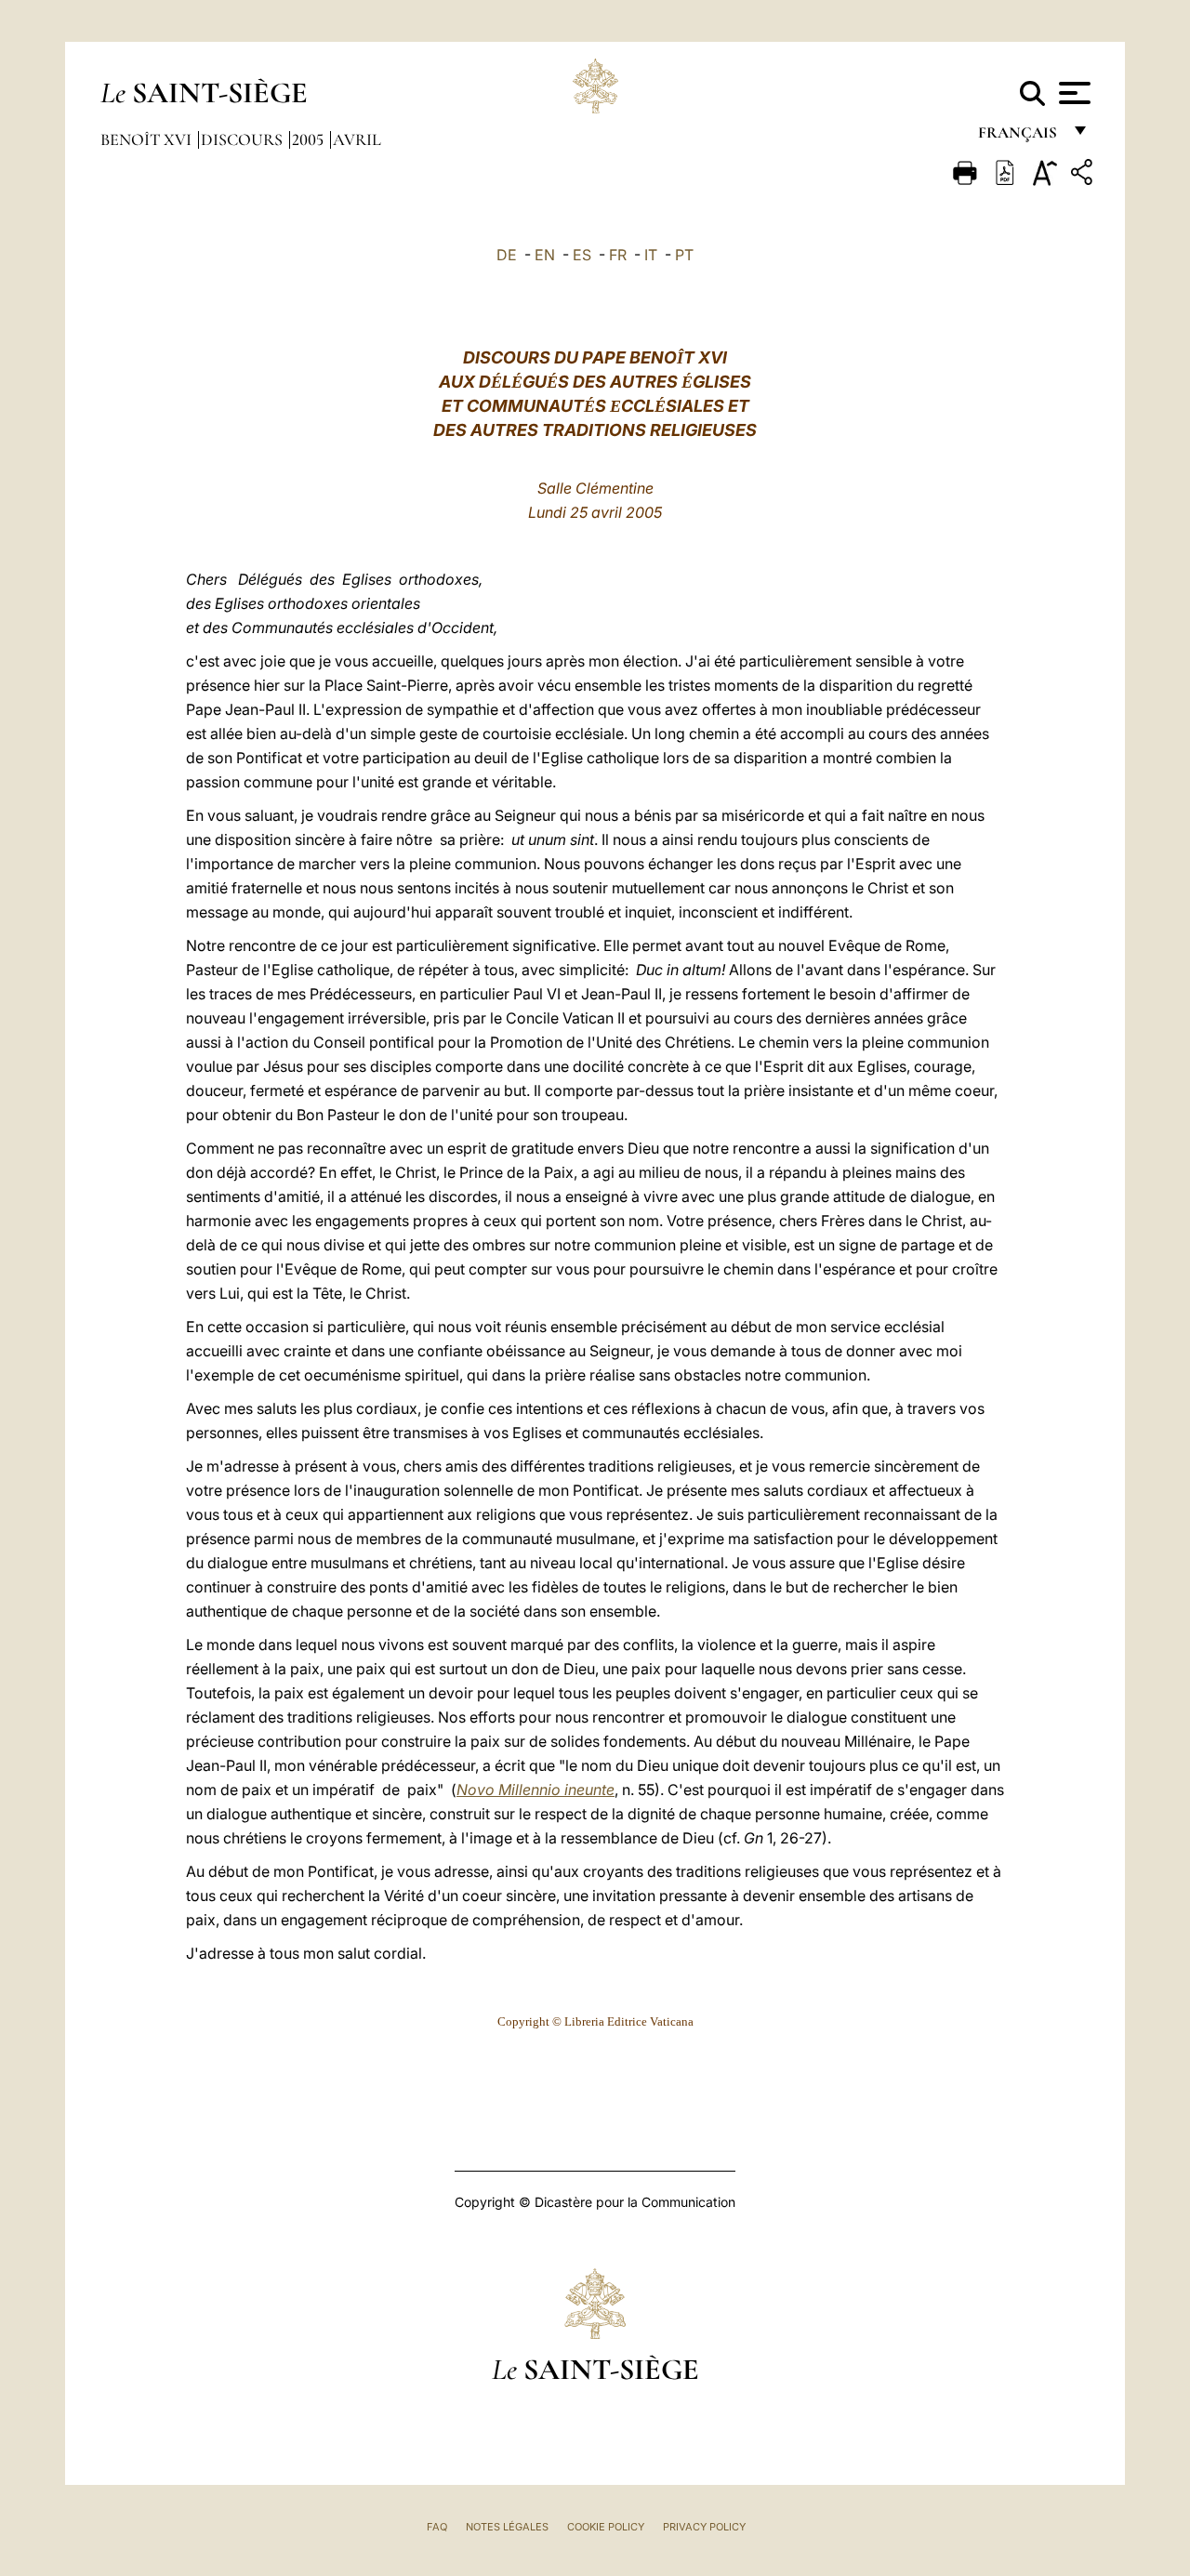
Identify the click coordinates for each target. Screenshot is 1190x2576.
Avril (357, 139)
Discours (244, 139)
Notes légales (507, 2527)
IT (651, 255)
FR (618, 255)
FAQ (437, 2527)
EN (545, 255)
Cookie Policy (606, 2527)
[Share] (1084, 175)
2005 (310, 139)
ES (582, 255)
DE (507, 255)
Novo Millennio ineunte (535, 1790)
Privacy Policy (704, 2527)
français (1019, 137)
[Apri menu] (1072, 93)
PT (684, 255)
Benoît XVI (148, 139)
